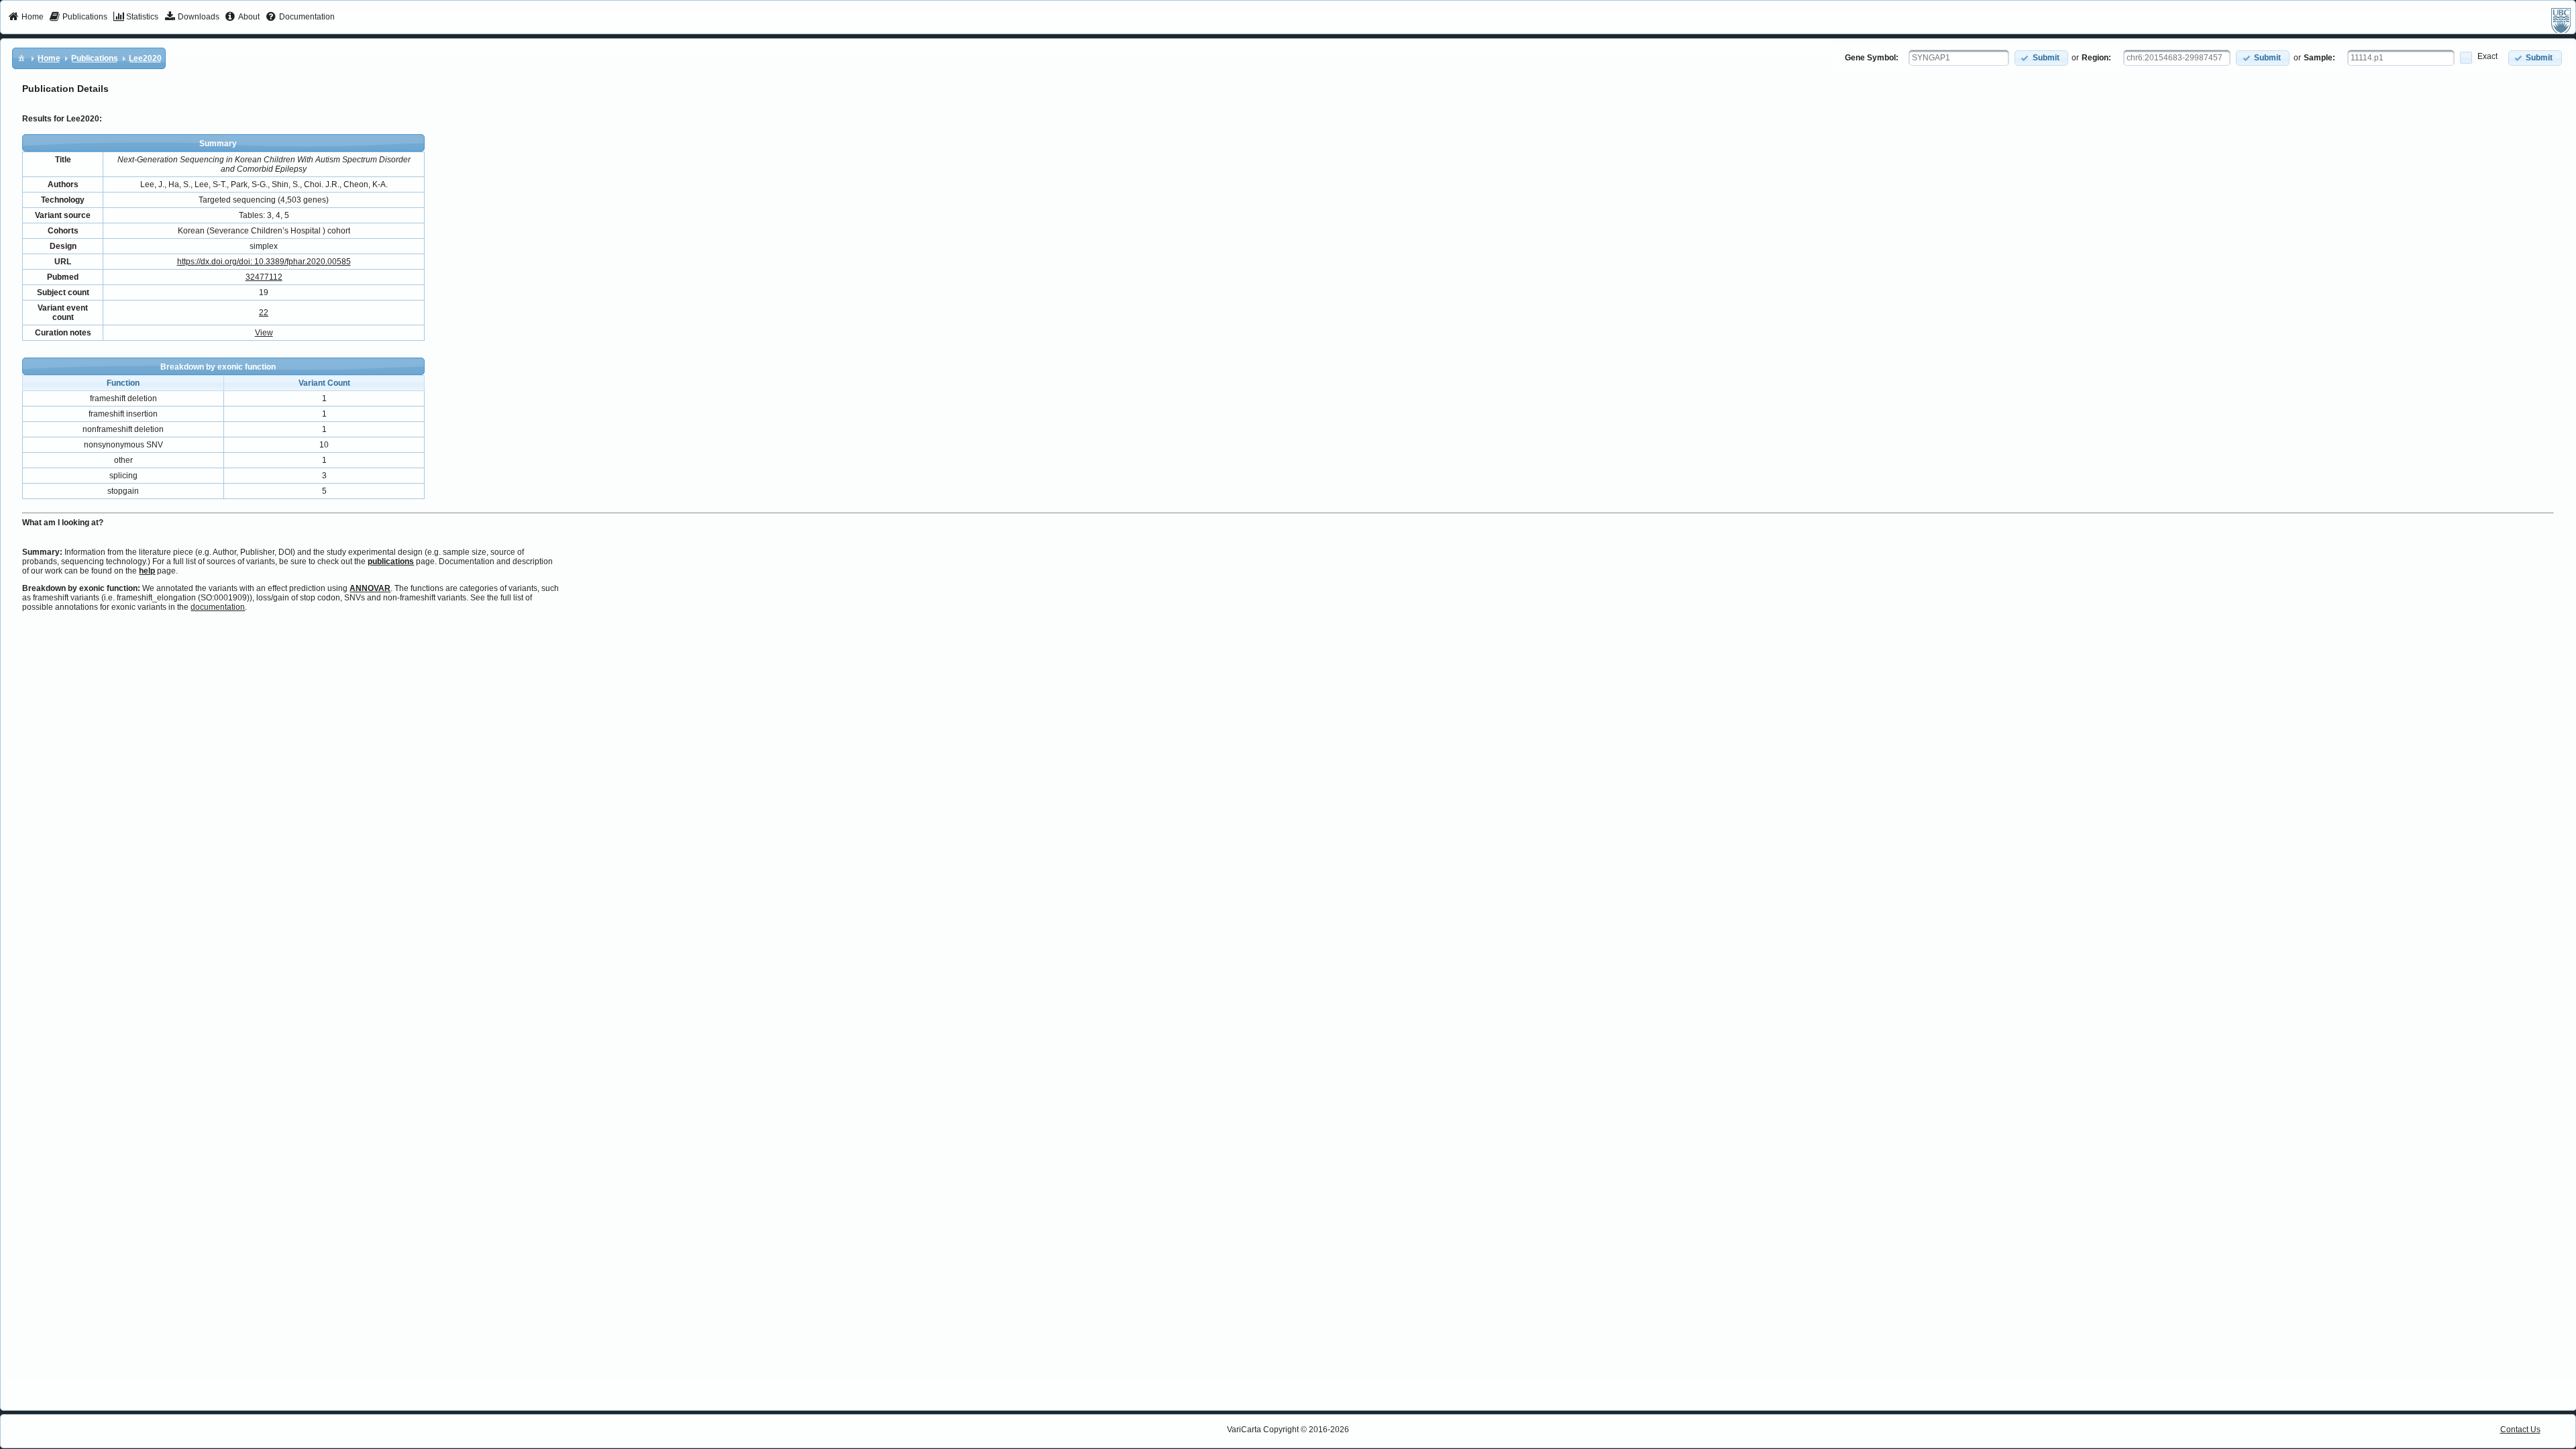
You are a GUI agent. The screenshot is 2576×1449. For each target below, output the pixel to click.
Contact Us (2520, 1430)
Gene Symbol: (1872, 58)
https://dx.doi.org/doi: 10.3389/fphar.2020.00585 (264, 262)
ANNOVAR (370, 588)
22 (264, 313)
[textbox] (1959, 58)
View (264, 333)
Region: (2096, 58)
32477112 (264, 277)
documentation (218, 607)
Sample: (2319, 58)
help (147, 571)
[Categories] (21, 58)
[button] (2041, 58)
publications (391, 561)
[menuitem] (26, 17)
